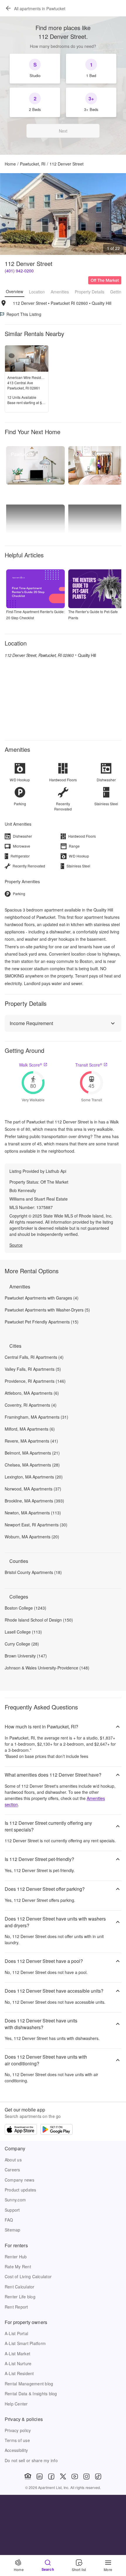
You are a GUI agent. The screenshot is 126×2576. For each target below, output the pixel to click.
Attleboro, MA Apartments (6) (32, 1393)
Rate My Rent (18, 2267)
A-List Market (17, 2354)
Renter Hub (16, 2257)
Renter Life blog (20, 2297)
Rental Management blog (29, 2384)
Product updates (21, 2190)
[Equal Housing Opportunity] (28, 2476)
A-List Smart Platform (25, 2343)
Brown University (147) (26, 1656)
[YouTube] (75, 2476)
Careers (12, 2170)
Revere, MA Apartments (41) (31, 1441)
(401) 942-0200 (19, 271)
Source (16, 1245)
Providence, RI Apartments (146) (35, 1381)
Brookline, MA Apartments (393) (34, 1501)
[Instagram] (86, 2476)
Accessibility (16, 2450)
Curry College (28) (22, 1644)
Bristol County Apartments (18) (33, 1572)
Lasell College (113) (23, 1632)
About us (13, 2160)
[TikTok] (98, 2476)
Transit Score (89, 1065)
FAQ (9, 2220)
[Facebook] (51, 2476)
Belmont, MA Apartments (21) (32, 1453)
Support (12, 2210)
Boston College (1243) (25, 1608)
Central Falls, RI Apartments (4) (34, 1357)
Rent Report (16, 2307)
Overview (15, 291)
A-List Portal (16, 2333)
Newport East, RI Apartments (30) (36, 1525)
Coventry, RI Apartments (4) (31, 1405)
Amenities (60, 292)
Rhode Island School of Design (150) (39, 1620)
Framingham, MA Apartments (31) (36, 1417)
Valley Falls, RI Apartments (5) (33, 1369)
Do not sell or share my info (31, 2460)
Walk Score (31, 1065)
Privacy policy (18, 2430)
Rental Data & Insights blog (31, 2394)
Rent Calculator (20, 2287)
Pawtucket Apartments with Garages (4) (42, 1298)
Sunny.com (15, 2200)
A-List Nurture (18, 2363)
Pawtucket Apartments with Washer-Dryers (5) (47, 1310)
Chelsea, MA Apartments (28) (32, 1465)
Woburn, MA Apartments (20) (32, 1537)
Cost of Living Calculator (28, 2276)
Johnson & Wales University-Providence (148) (47, 1668)
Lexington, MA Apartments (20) (34, 1477)
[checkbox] (35, 69)
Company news (19, 2180)
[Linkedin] (40, 2476)
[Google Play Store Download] (57, 2130)
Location (37, 292)
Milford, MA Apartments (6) (30, 1429)
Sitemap (13, 2230)
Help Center (16, 2404)
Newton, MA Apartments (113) (33, 1513)
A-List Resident (19, 2373)
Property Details (90, 292)
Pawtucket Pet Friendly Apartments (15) (42, 1322)
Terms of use (17, 2440)
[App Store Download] (21, 2130)
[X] (63, 2476)
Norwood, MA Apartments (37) (33, 1489)
